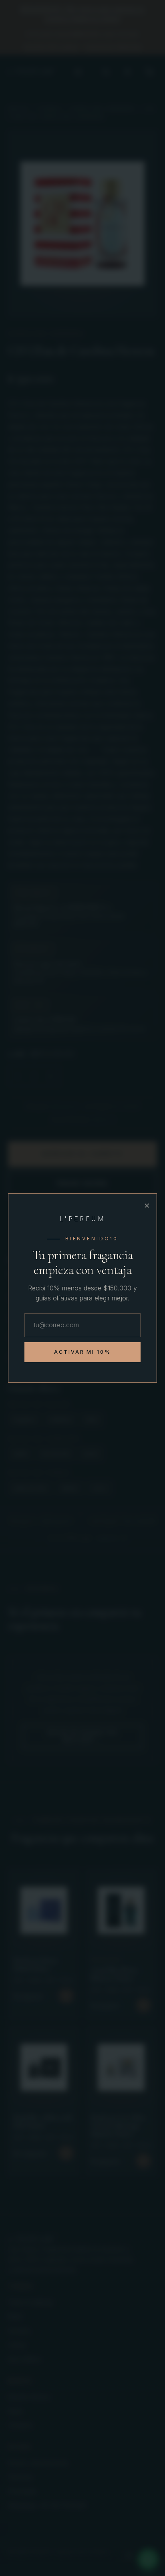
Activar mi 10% (83, 1352)
